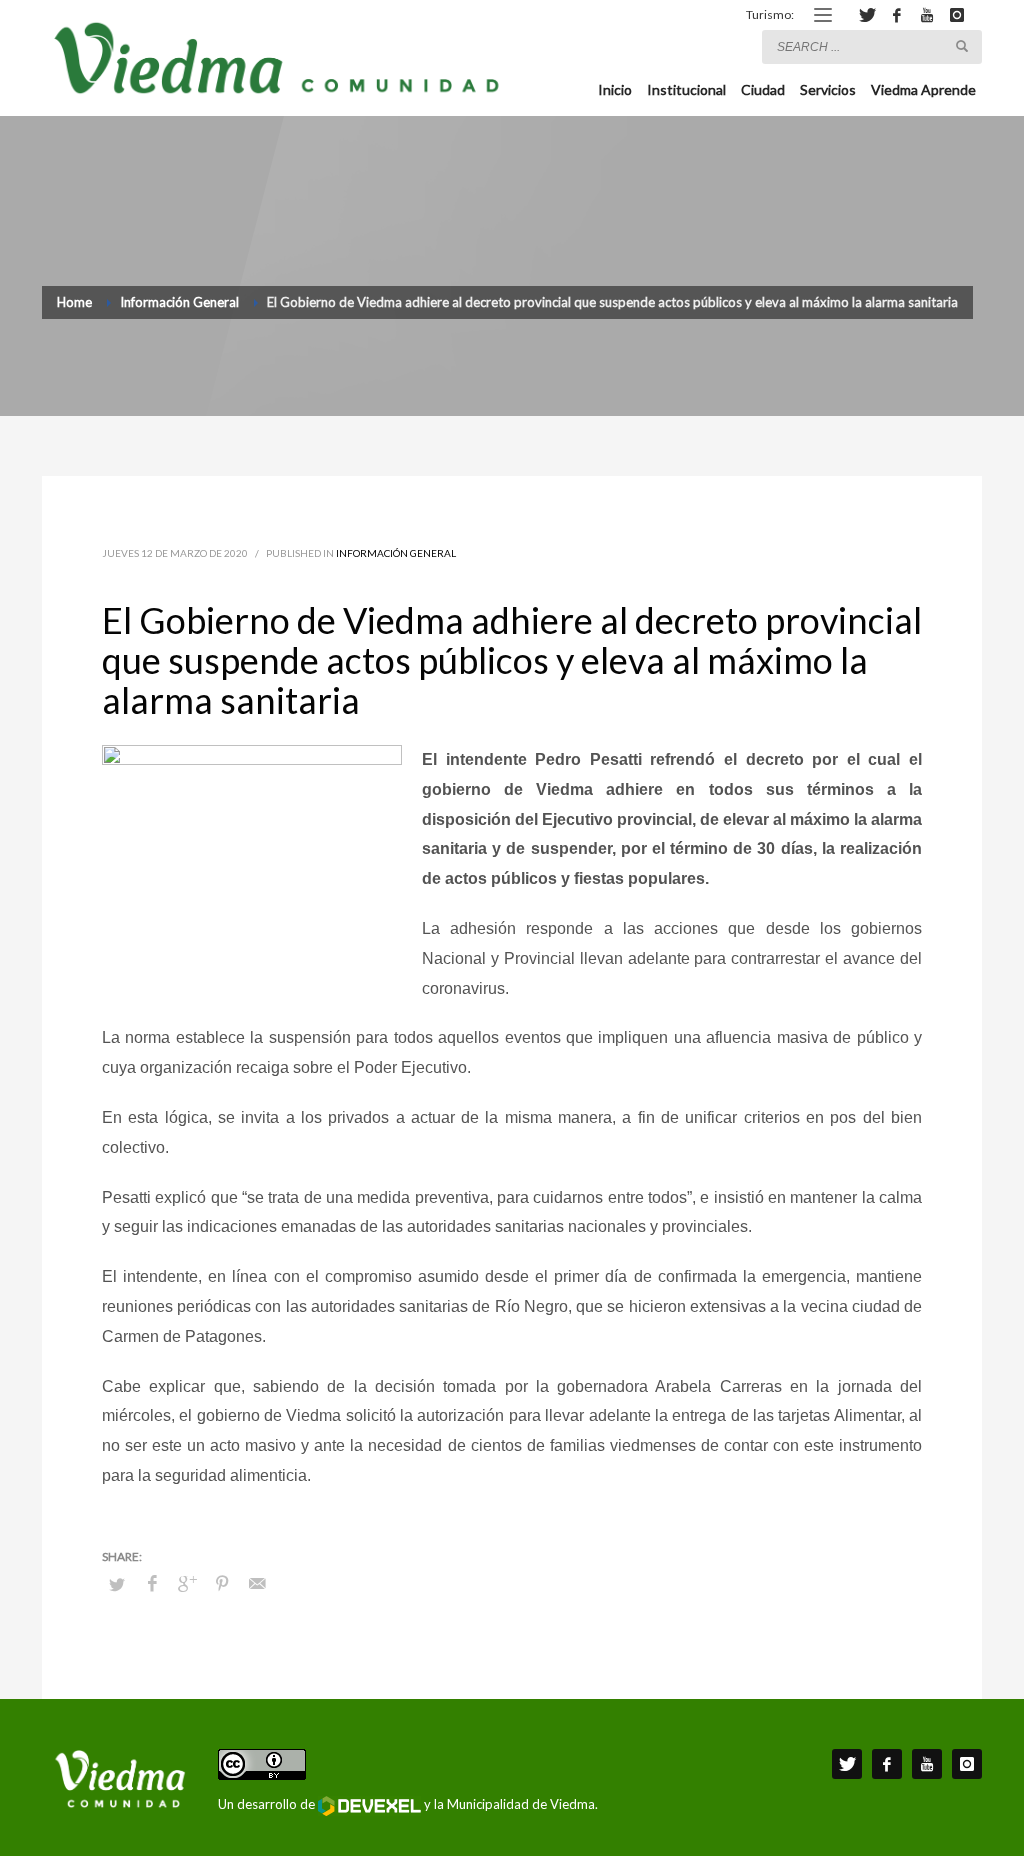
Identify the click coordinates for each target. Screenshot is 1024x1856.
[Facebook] (897, 15)
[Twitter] (867, 15)
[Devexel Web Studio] (369, 1806)
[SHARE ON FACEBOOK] (152, 1583)
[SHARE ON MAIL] (257, 1583)
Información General (396, 553)
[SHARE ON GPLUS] (187, 1583)
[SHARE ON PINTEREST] (222, 1583)
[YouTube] (927, 15)
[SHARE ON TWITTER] (117, 1584)
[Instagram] (957, 15)
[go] (962, 46)
